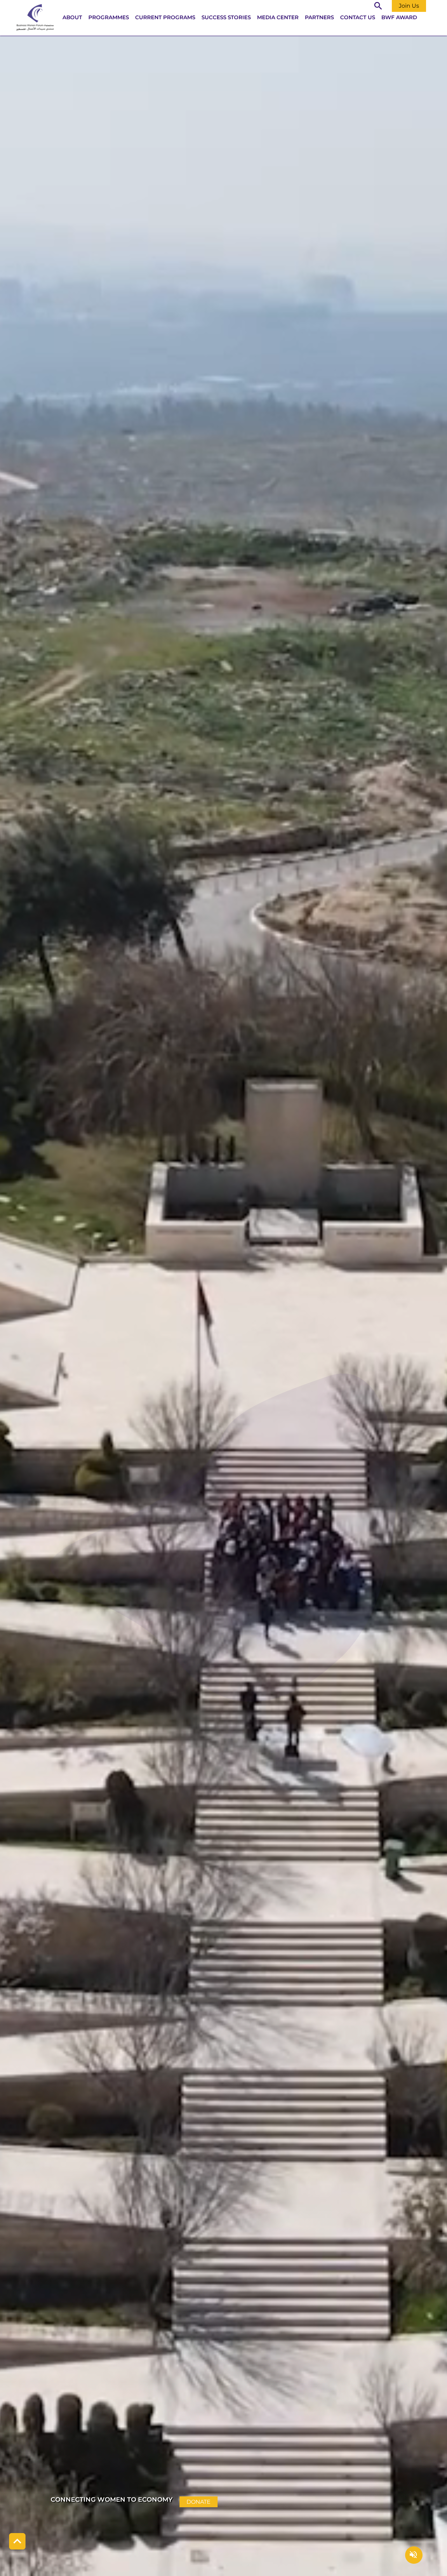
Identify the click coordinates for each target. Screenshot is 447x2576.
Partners (319, 17)
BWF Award (399, 17)
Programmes (109, 17)
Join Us (409, 6)
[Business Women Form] (35, 18)
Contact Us (358, 17)
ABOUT (72, 17)
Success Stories (226, 17)
